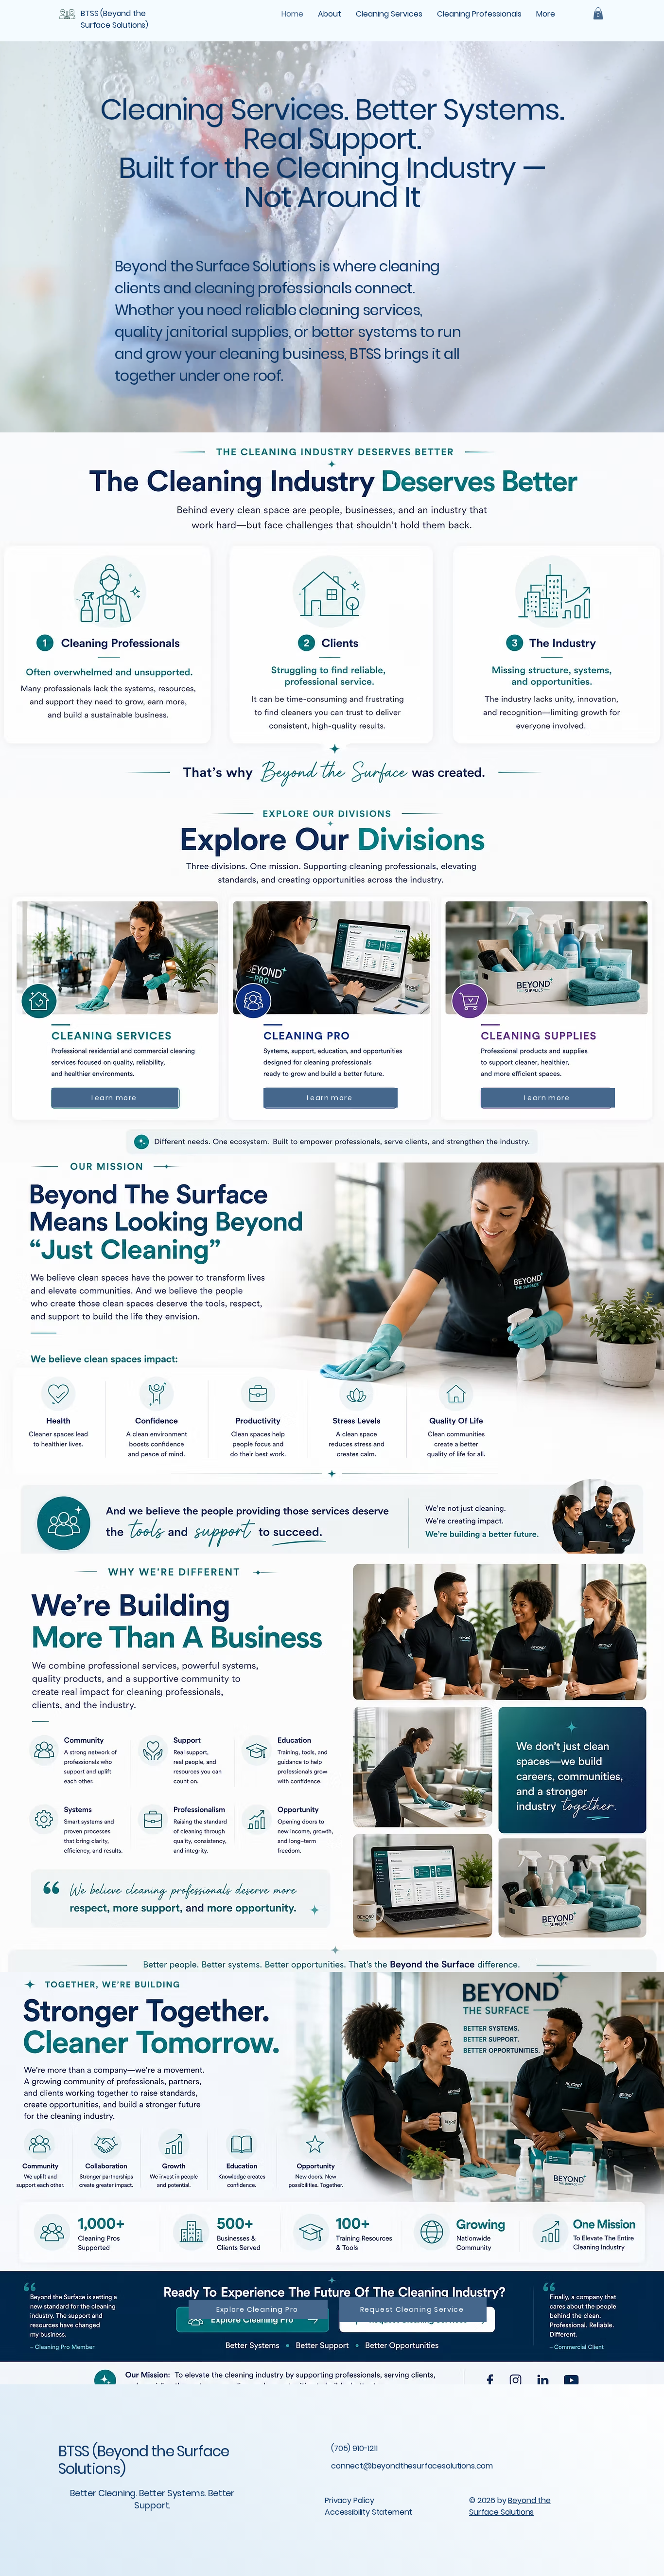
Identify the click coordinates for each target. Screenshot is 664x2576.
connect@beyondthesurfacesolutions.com (412, 2466)
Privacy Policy (349, 2500)
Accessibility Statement (368, 2512)
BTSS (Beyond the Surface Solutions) (144, 2460)
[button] (598, 13)
